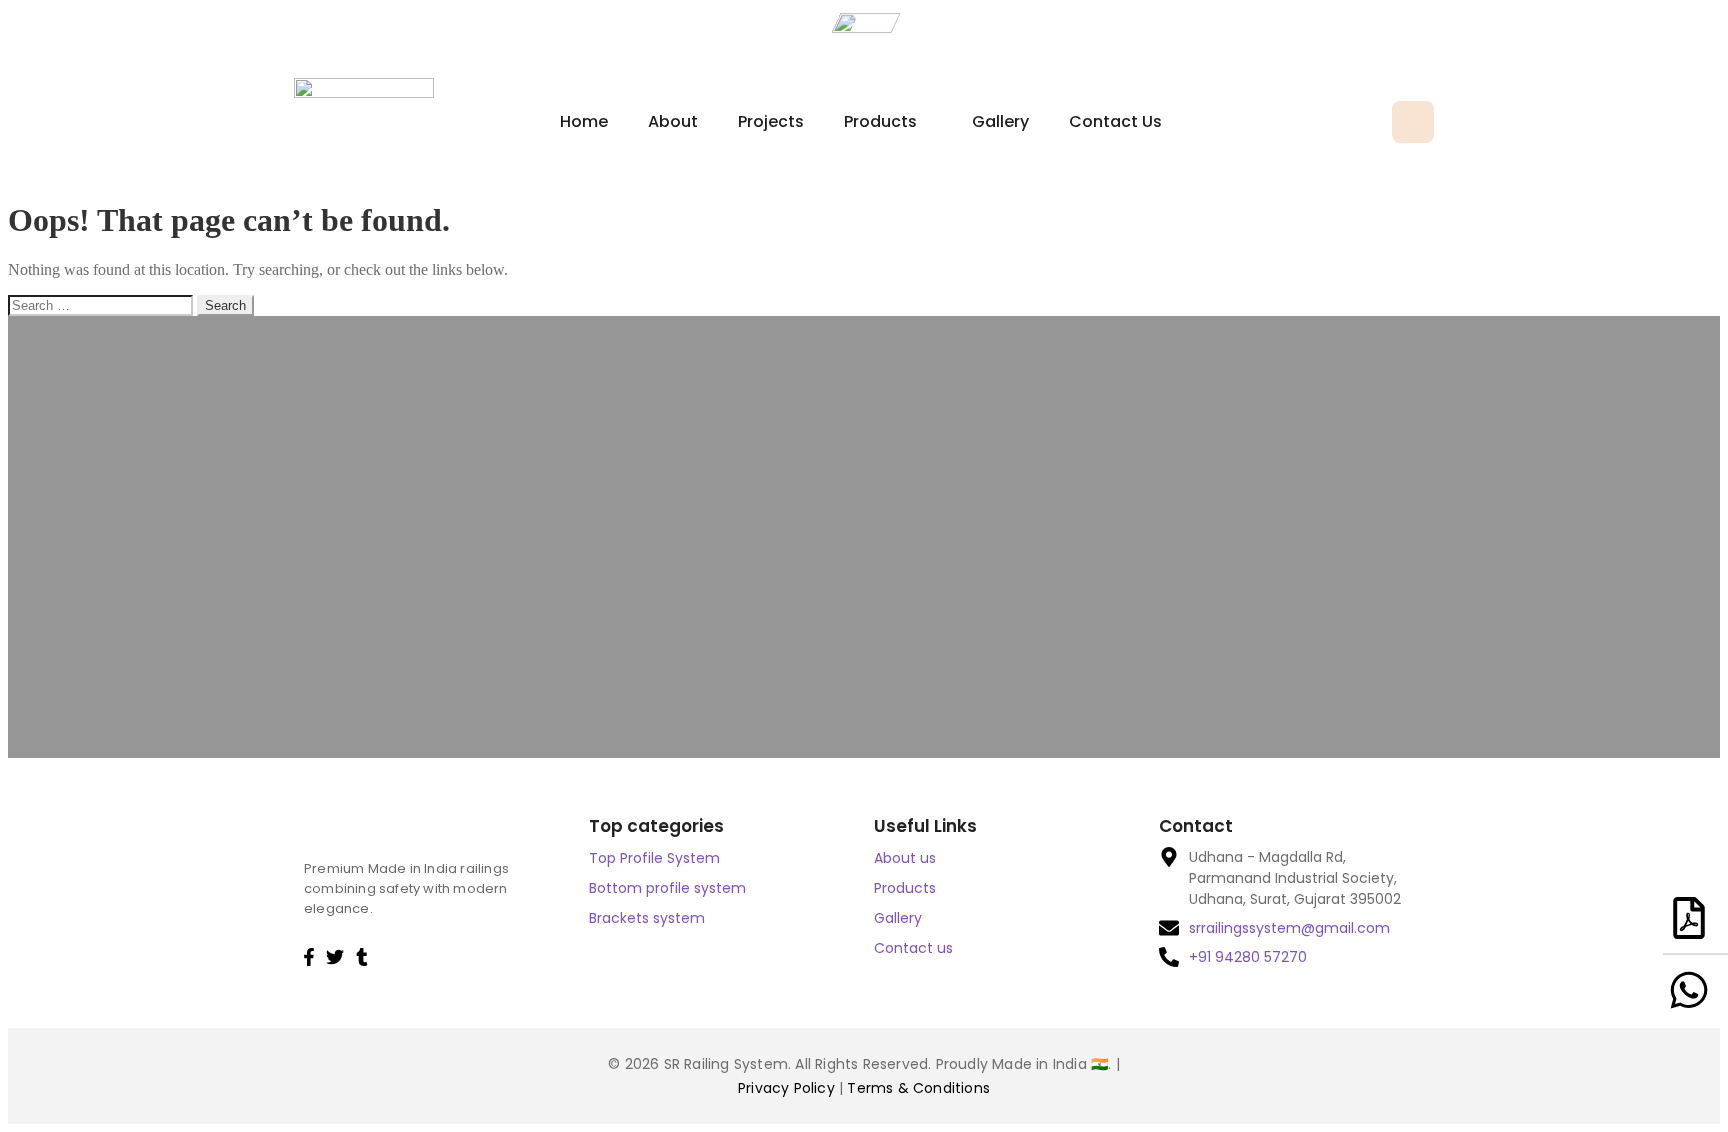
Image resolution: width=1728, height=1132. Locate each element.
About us (905, 858)
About (673, 121)
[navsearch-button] (1413, 122)
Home (584, 121)
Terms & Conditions (918, 1088)
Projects (771, 121)
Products (880, 121)
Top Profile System (654, 858)
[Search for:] (102, 304)
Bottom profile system (667, 888)
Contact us (1115, 121)
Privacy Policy (788, 1088)
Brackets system (647, 918)
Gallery (1000, 121)
